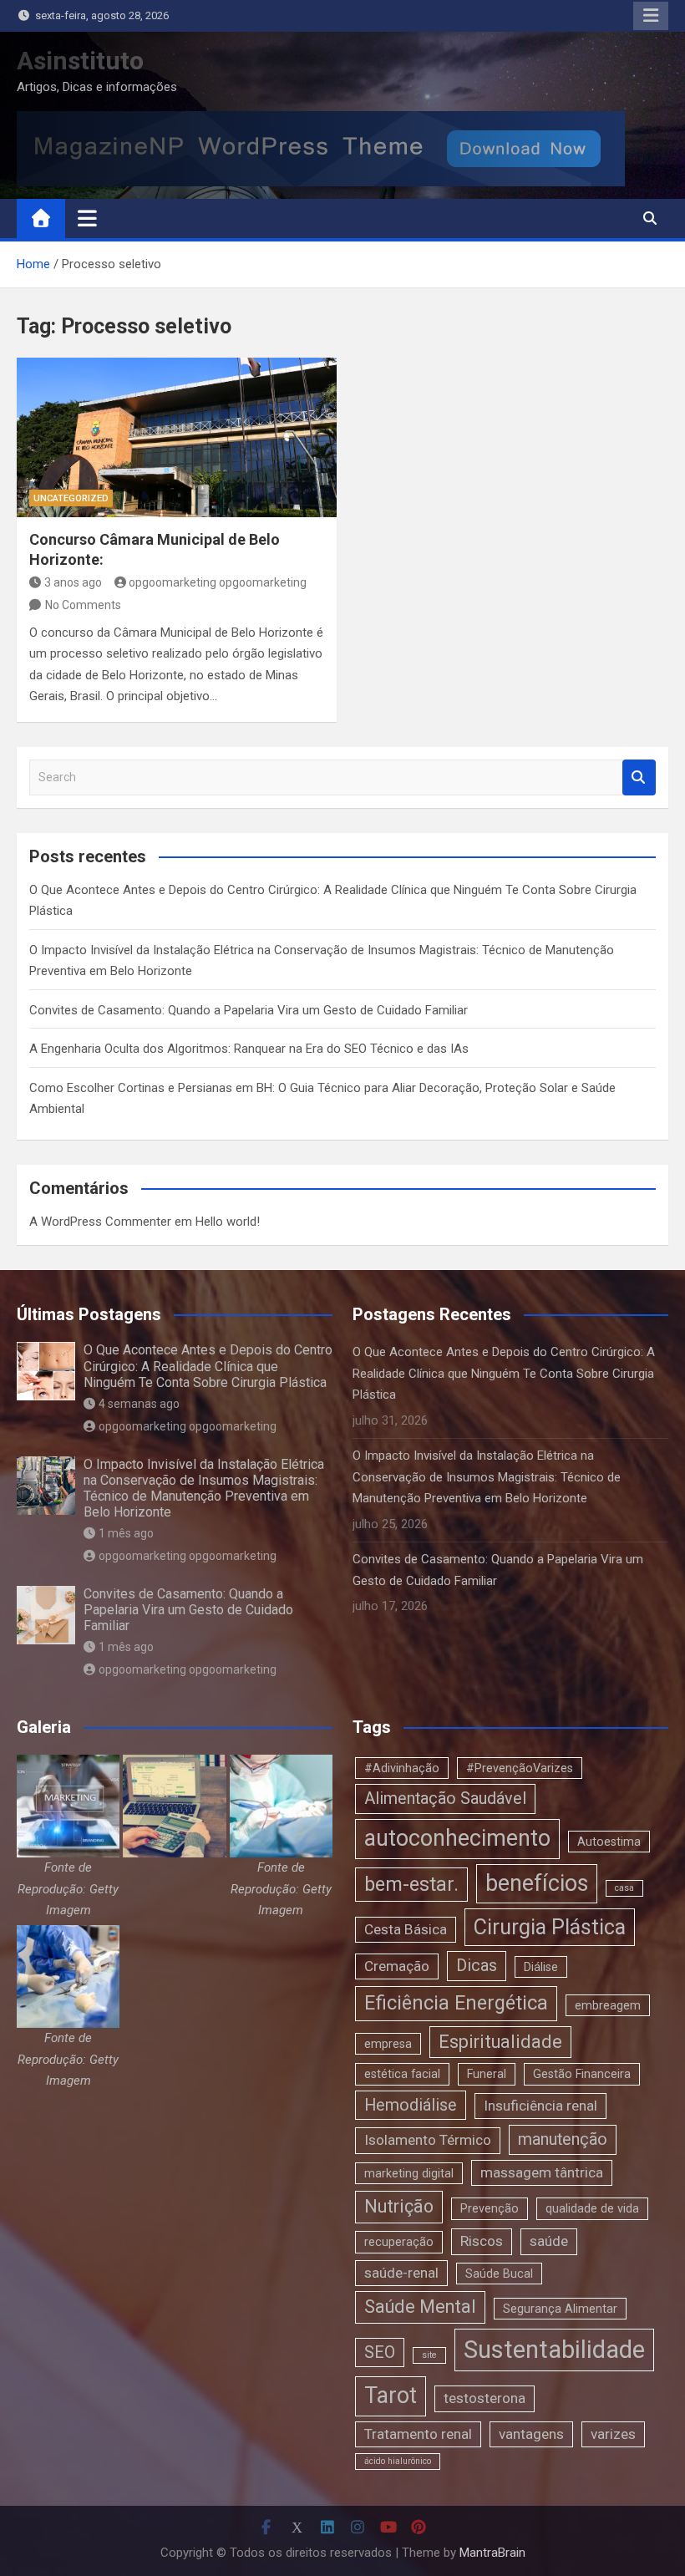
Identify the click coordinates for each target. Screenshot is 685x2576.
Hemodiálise (411, 2105)
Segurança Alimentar (560, 2309)
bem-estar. (411, 1884)
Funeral (487, 2074)
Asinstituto (80, 61)
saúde (549, 2241)
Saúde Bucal (499, 2274)
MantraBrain (492, 2553)
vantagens (531, 2434)
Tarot (391, 2396)
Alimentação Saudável (445, 1799)
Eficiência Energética (456, 2003)
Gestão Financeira (582, 2074)
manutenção (563, 2139)
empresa (388, 2044)
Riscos (482, 2241)
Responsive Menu (651, 16)
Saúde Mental (420, 2307)
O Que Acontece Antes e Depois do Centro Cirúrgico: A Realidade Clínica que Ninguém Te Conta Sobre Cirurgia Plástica (208, 1366)
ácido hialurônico (398, 2461)
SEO (380, 2352)
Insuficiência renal (540, 2106)
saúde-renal (401, 2273)
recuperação (399, 2242)
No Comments (83, 605)
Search (639, 777)
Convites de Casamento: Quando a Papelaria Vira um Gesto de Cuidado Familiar (249, 1010)
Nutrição (399, 2206)
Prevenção (490, 2208)
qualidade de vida (592, 2208)
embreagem (608, 2005)
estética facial (402, 2074)
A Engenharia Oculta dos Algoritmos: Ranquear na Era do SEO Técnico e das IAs (249, 1049)
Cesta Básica (406, 1929)
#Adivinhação (402, 1768)
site (429, 2355)
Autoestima (609, 1842)
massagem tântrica (542, 2172)
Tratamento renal (418, 2434)
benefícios (537, 1883)
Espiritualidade (500, 2042)
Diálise (541, 1967)
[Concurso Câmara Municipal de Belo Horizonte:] (177, 438)
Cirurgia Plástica (550, 1927)
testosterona (485, 2398)
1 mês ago (126, 1533)
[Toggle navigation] (87, 218)
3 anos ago (73, 582)
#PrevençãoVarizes (520, 1768)
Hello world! (228, 1222)
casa (624, 1888)
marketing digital (409, 2173)
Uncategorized (71, 498)
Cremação (397, 1966)
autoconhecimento (457, 1838)
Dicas (477, 1966)
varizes (613, 2434)
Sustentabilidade (554, 2350)
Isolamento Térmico (428, 2140)
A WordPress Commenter (100, 1222)
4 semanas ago (139, 1404)
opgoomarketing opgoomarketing (218, 582)
